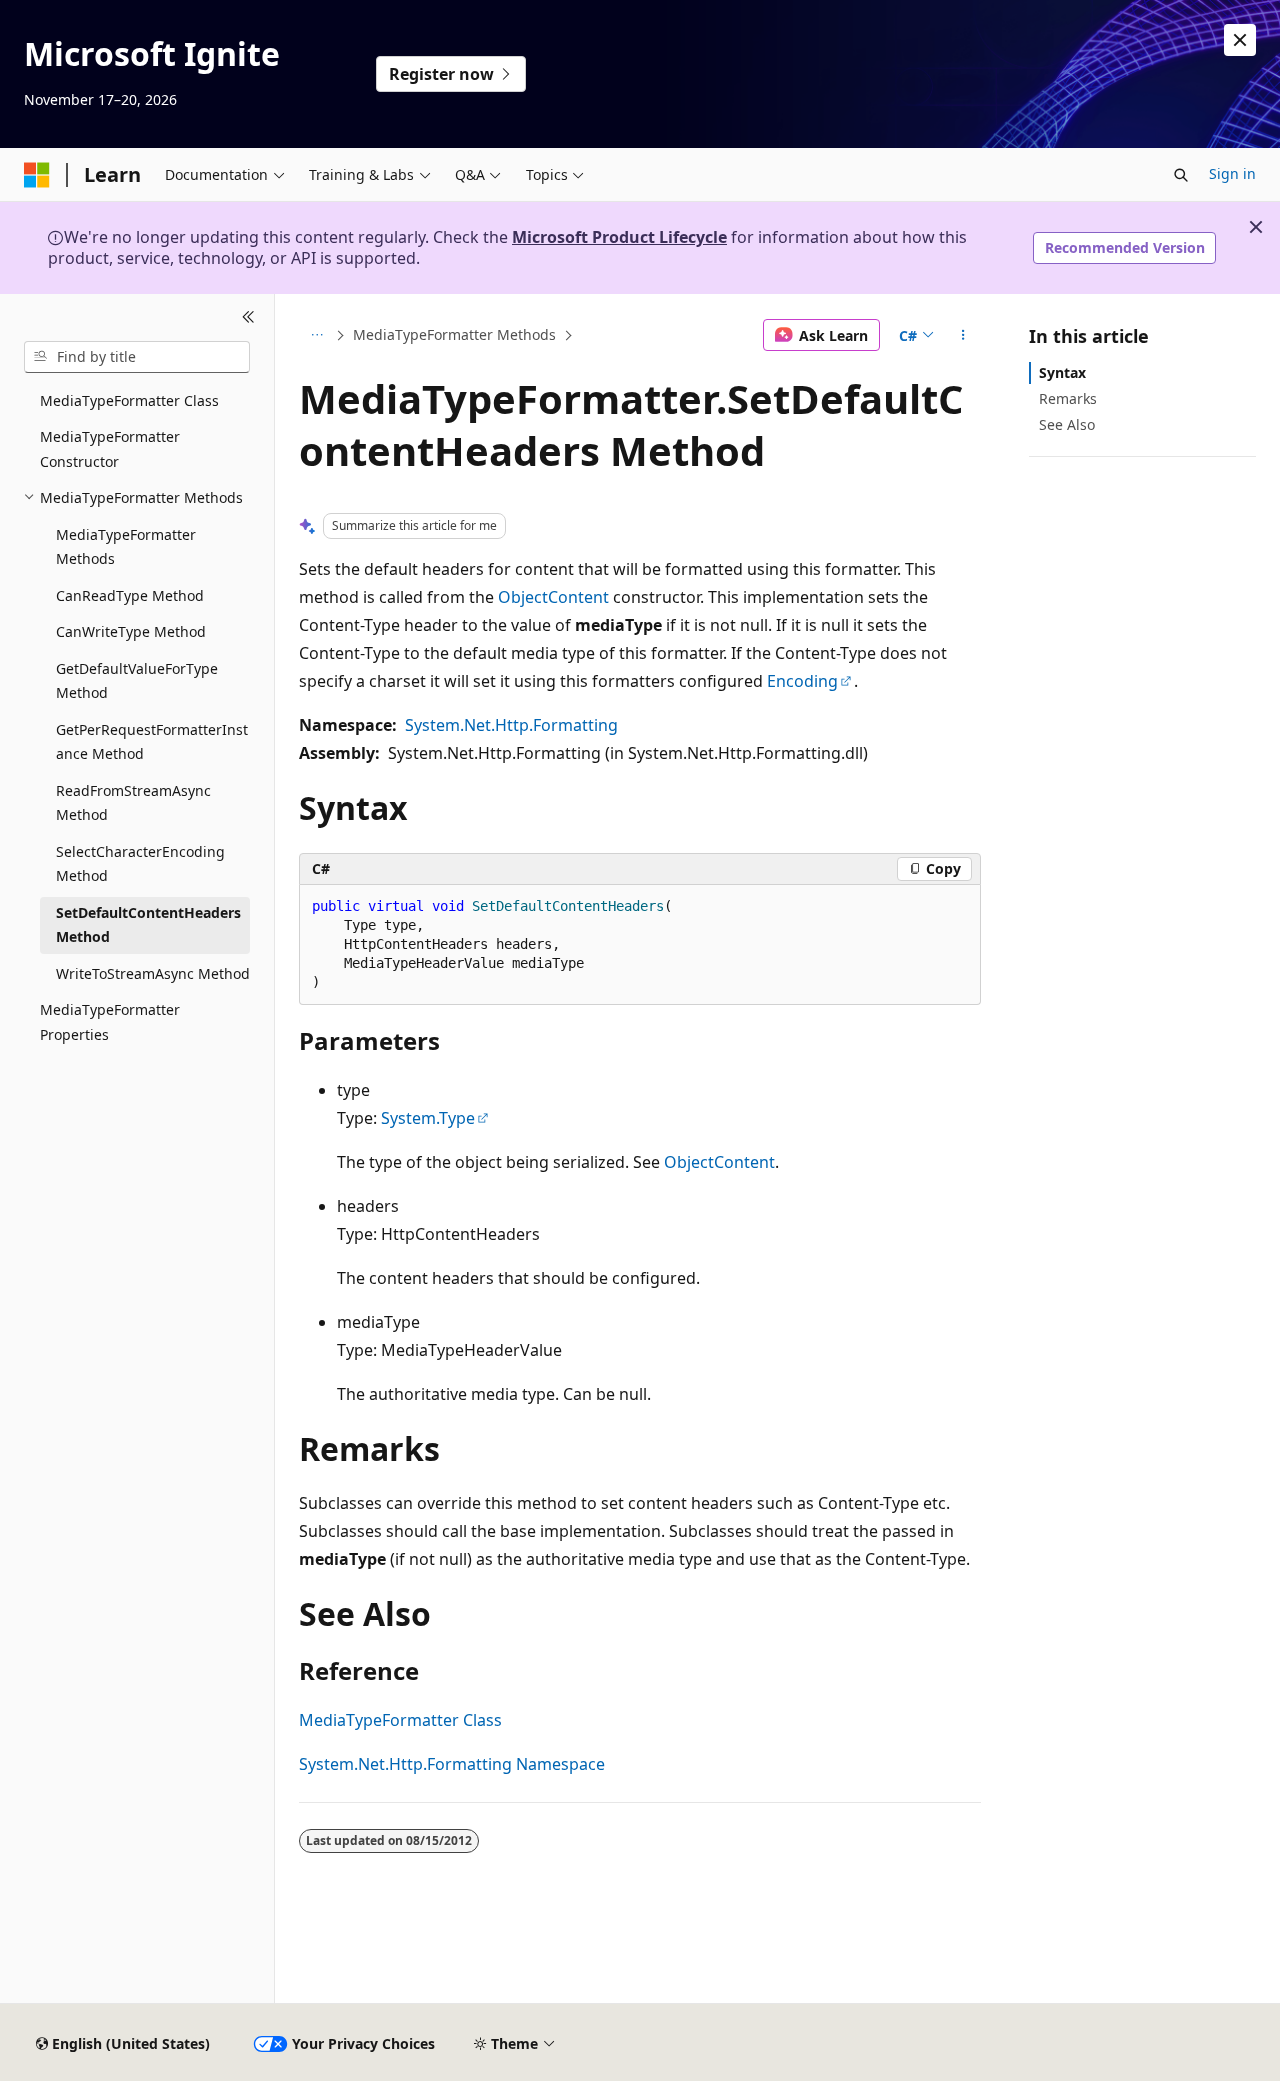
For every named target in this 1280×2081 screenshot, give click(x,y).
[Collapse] (248, 318)
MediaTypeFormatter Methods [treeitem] (126, 547)
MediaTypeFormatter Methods (454, 334)
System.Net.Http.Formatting (511, 725)
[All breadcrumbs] (316, 335)
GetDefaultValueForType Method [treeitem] (137, 681)
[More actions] (963, 335)
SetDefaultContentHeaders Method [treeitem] (148, 925)
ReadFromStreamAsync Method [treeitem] (133, 803)
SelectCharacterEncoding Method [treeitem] (140, 864)
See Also (1067, 424)
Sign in (1232, 173)
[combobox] (137, 357)
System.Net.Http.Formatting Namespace (452, 1764)
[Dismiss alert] (1240, 40)
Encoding (802, 681)
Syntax (1062, 372)
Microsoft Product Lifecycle (619, 237)
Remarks (1068, 398)
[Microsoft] (37, 175)
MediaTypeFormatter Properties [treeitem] (110, 1022)
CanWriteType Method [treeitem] (131, 631)
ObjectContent (553, 597)
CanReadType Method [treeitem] (130, 595)
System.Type (428, 1118)
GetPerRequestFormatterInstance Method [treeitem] (152, 742)
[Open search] (1181, 175)
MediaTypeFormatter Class (400, 1720)
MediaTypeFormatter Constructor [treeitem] (110, 449)
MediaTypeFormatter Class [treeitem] (129, 400)
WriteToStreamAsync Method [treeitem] (153, 973)
